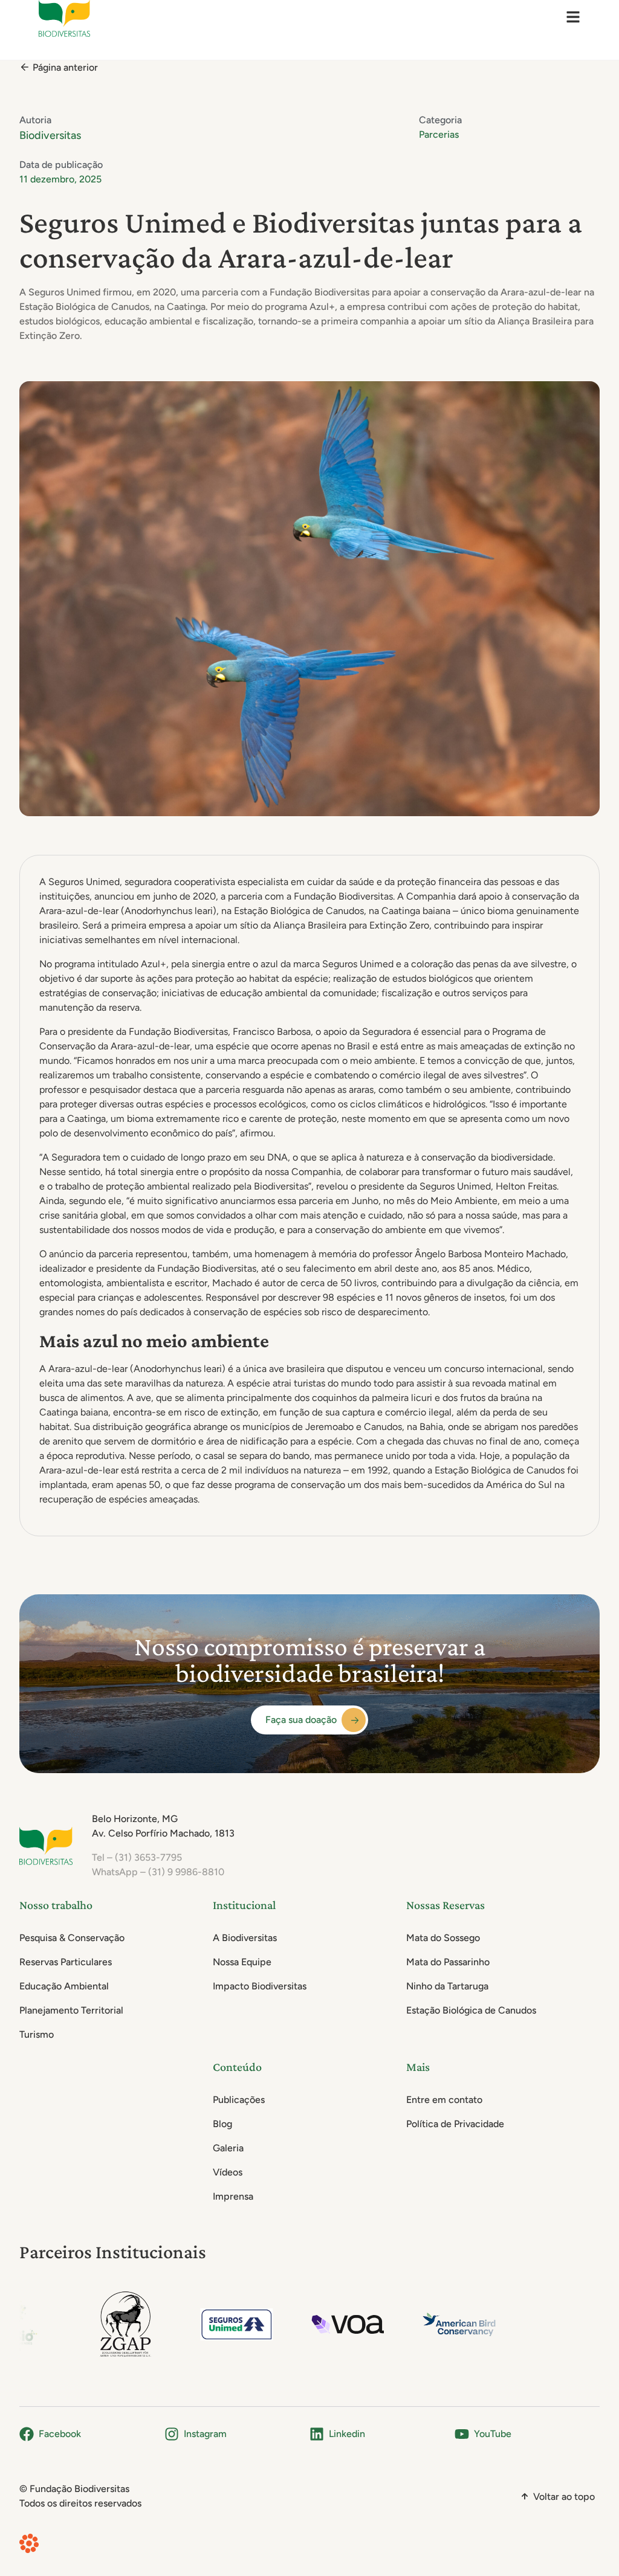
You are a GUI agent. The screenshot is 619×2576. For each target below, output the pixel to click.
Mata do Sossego (443, 1938)
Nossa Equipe (242, 1962)
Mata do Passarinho (448, 1962)
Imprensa (233, 2196)
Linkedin (347, 2434)
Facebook (60, 2434)
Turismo (37, 2034)
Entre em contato (444, 2100)
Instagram (205, 2434)
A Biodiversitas (245, 1938)
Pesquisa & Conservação (72, 1938)
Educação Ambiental (64, 1986)
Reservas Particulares (66, 1962)
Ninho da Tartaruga (447, 1986)
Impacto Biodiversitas (260, 1986)
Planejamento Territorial (71, 2010)
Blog (222, 2124)
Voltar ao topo (564, 2497)
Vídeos (228, 2172)
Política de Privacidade (455, 2124)
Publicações (239, 2100)
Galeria (228, 2148)
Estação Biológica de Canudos (471, 2010)
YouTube (493, 2434)
